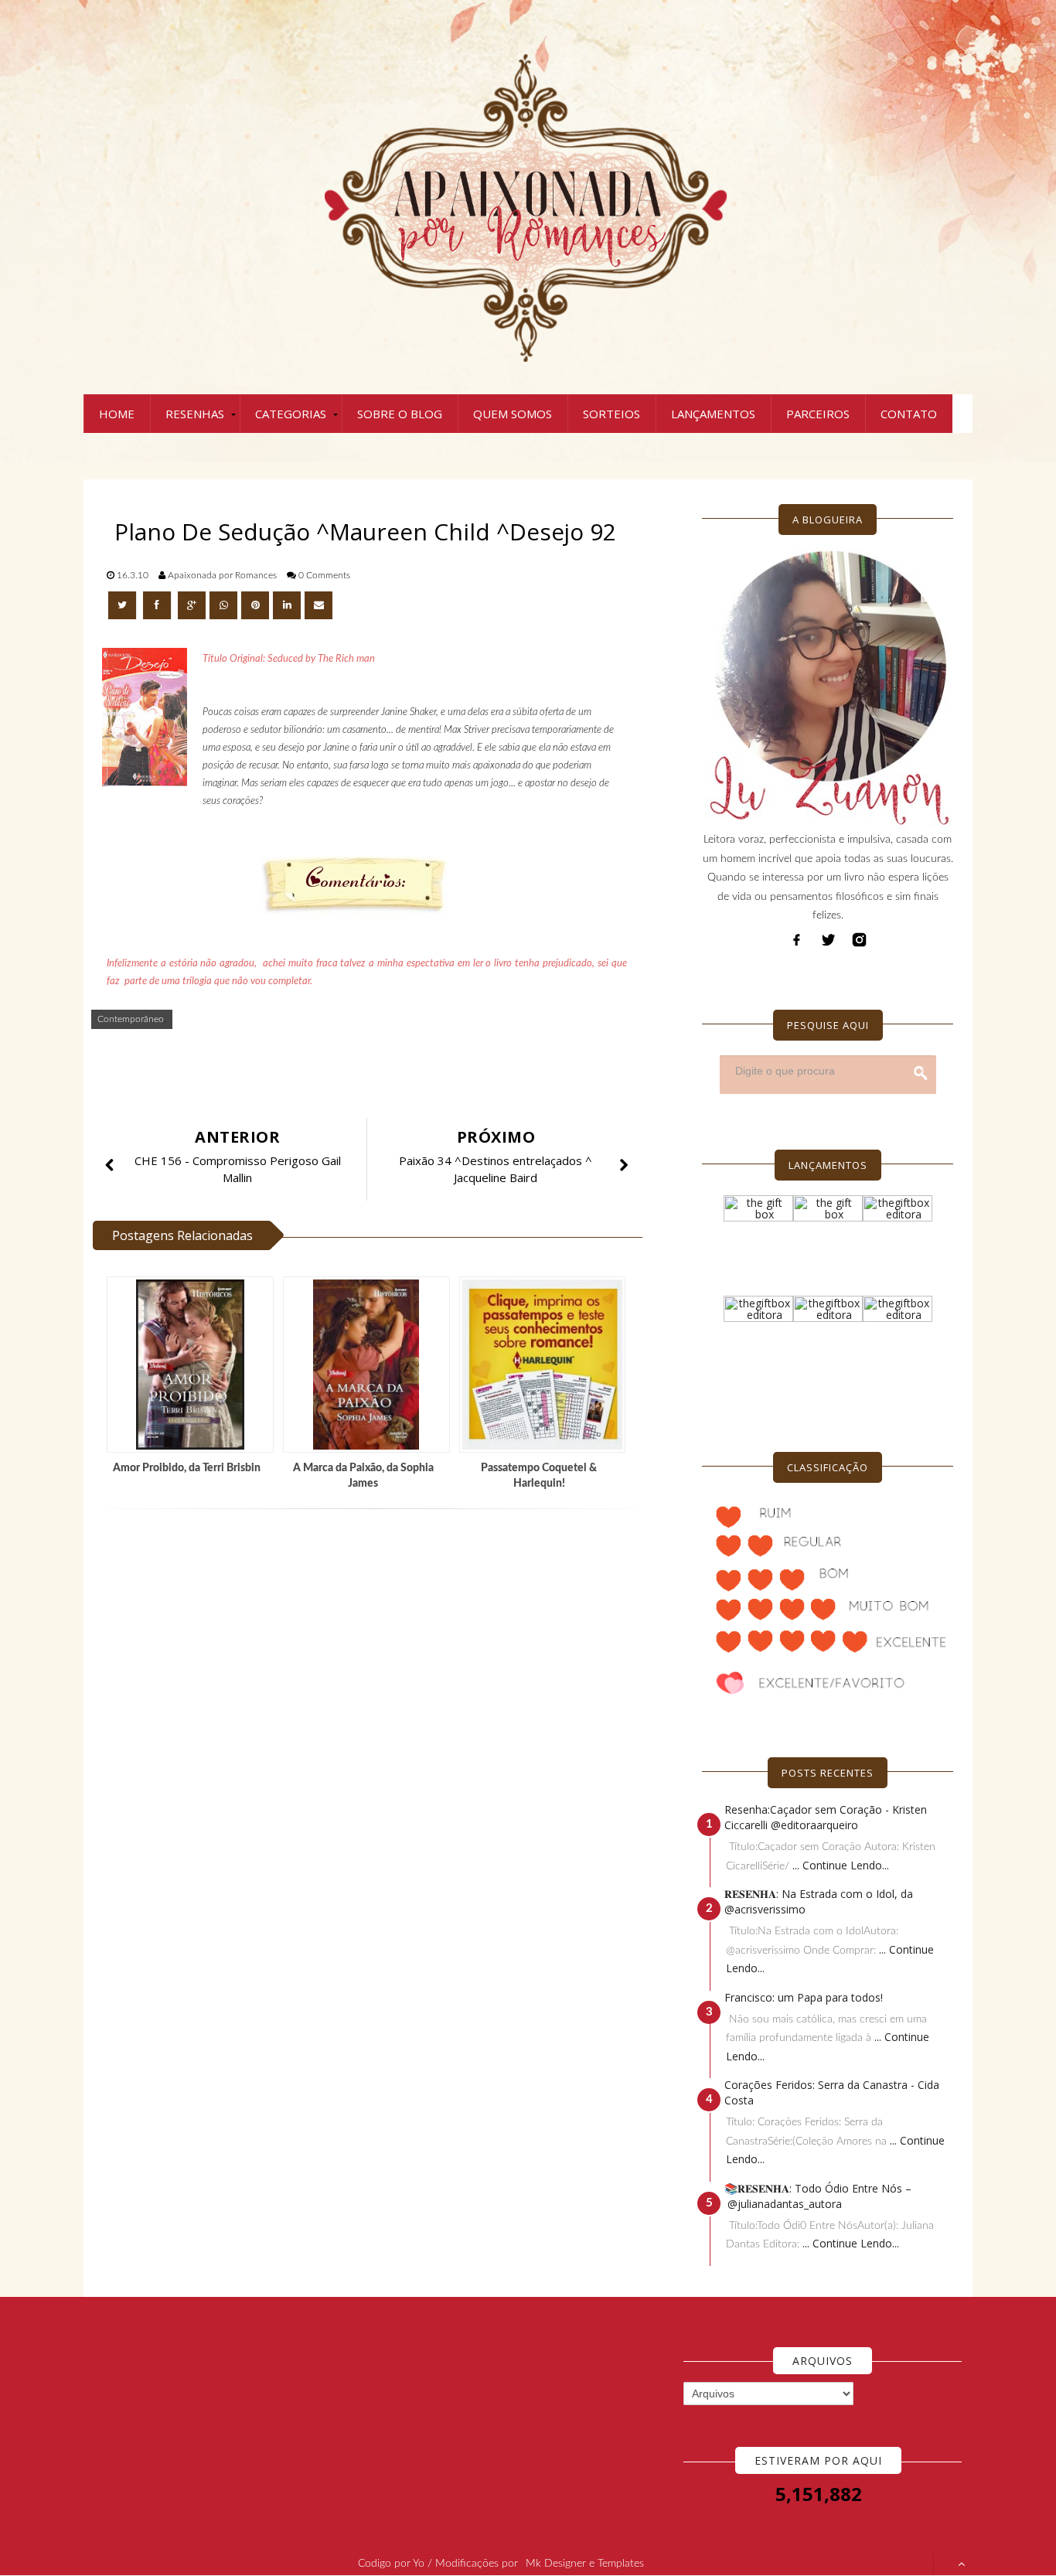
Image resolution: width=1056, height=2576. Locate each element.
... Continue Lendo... (841, 1865)
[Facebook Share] (158, 605)
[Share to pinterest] (255, 605)
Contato (909, 414)
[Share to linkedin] (287, 605)
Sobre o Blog (400, 414)
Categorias (291, 414)
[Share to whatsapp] (223, 605)
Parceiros (818, 414)
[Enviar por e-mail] (319, 605)
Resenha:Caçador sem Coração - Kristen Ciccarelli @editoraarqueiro (826, 1817)
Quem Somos (513, 414)
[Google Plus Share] (192, 605)
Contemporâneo (131, 1019)
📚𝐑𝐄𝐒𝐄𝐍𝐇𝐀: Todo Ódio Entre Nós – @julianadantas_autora (818, 2196)
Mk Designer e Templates (585, 2564)
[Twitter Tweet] (124, 605)
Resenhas (195, 414)
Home (117, 414)
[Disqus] (373, 1729)
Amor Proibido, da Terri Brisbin (187, 1468)
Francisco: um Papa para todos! (804, 1997)
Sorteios (611, 414)
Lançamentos (713, 414)
